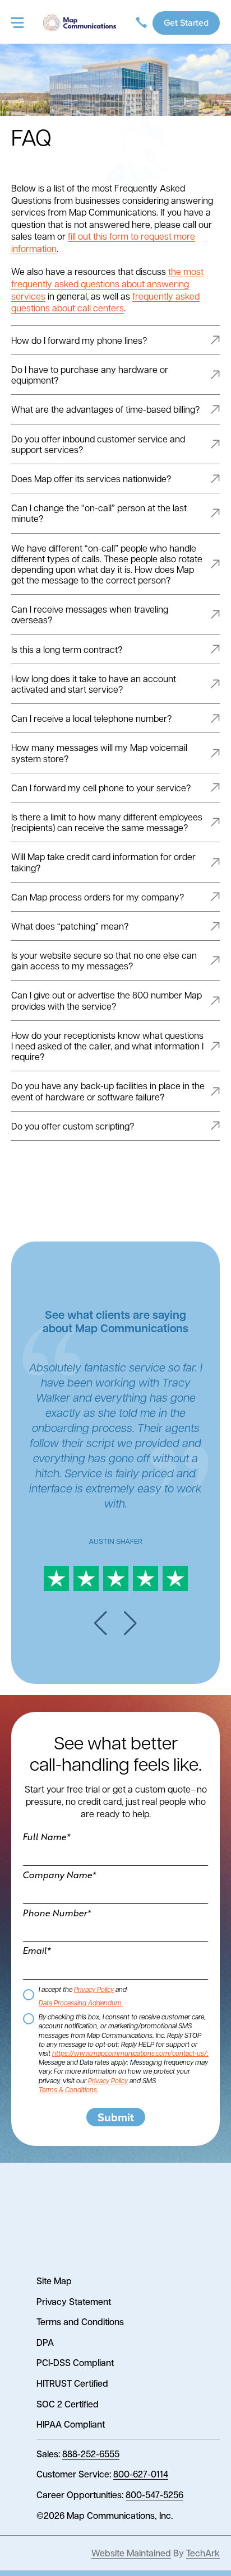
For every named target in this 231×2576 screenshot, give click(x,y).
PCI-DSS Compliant (75, 2362)
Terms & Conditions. (68, 2089)
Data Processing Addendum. (81, 2003)
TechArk (203, 2553)
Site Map (54, 2281)
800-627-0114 (141, 2474)
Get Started (186, 22)
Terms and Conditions (80, 2321)
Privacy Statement (74, 2301)
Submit (116, 2117)
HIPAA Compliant (71, 2424)
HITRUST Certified (72, 2383)
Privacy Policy (94, 1989)
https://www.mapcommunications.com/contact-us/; (130, 2053)
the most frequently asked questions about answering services (107, 283)
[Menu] (17, 23)
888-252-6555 (91, 2454)
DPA (45, 2342)
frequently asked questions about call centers (105, 302)
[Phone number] (141, 23)
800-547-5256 (154, 2495)
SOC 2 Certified (68, 2404)
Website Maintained (131, 2553)
